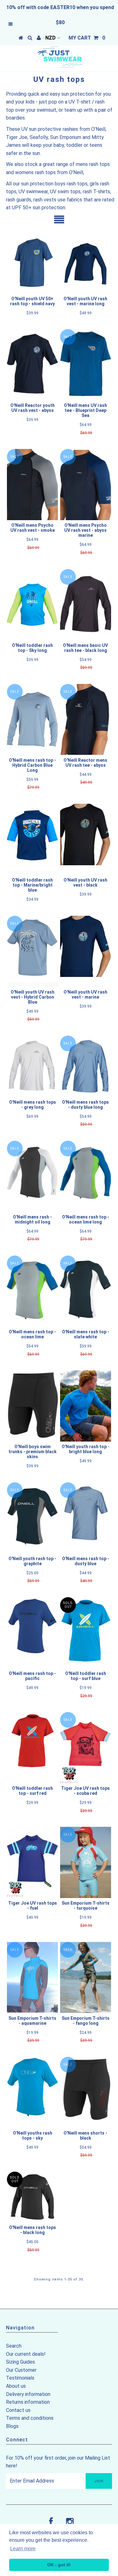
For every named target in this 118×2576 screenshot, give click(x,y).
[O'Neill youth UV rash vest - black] (86, 835)
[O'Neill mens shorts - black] (86, 2092)
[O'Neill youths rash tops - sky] (32, 2092)
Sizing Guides (20, 2362)
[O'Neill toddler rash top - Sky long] (32, 605)
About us (16, 2386)
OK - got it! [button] (59, 2565)
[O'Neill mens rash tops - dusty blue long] (86, 1066)
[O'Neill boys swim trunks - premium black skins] (32, 1405)
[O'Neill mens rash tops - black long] (32, 2197)
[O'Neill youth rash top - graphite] (32, 1518)
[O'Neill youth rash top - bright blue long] (86, 1406)
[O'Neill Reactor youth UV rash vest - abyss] (32, 365)
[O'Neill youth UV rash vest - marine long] (86, 263)
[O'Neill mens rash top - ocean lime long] (86, 1176)
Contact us (18, 2410)
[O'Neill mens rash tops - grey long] (32, 1066)
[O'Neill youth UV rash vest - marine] (86, 947)
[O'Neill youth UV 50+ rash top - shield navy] (32, 263)
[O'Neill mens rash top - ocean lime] (32, 1291)
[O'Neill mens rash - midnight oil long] (32, 1176)
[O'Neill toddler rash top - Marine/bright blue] (32, 839)
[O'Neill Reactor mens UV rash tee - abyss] (86, 720)
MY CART (87, 38)
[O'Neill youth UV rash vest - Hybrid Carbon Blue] (32, 951)
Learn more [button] (23, 2549)
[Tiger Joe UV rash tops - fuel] (32, 1862)
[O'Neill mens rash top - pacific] (32, 1626)
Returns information (28, 2402)
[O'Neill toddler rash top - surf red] (32, 1741)
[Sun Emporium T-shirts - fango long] (86, 1978)
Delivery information (28, 2394)
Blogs (12, 2426)
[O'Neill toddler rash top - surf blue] (86, 1633)
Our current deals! (26, 2354)
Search (14, 2346)
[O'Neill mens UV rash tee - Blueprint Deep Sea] (86, 365)
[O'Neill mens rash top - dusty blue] (86, 1513)
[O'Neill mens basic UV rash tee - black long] (86, 605)
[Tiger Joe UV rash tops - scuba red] (86, 1748)
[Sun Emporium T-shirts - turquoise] (86, 1862)
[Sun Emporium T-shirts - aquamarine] (32, 1977)
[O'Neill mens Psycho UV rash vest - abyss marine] (86, 485)
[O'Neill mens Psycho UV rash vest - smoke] (32, 485)
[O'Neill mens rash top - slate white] (86, 1291)
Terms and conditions (30, 2418)
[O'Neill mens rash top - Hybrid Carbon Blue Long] (32, 720)
